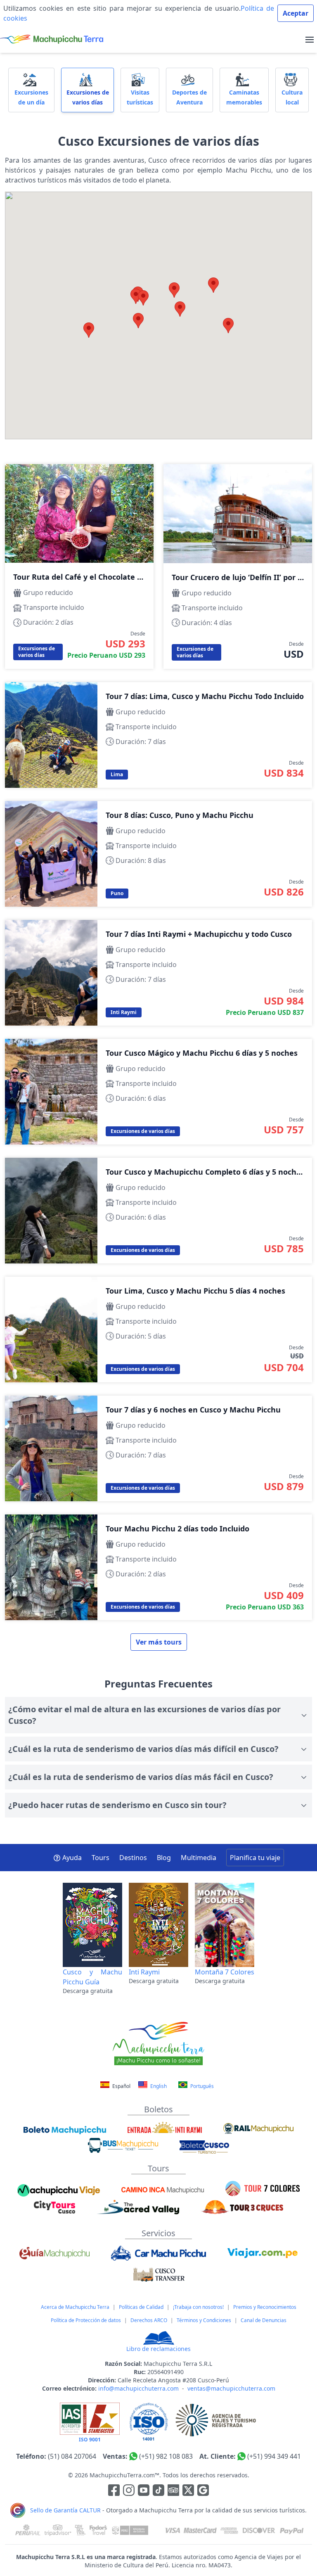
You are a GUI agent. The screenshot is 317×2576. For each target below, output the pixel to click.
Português (201, 2086)
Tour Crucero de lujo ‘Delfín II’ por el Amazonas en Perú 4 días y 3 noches (238, 566)
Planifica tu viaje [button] (255, 1858)
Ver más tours (159, 1642)
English (158, 2086)
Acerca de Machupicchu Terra (75, 2307)
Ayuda (72, 1858)
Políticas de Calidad (141, 2307)
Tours (101, 1858)
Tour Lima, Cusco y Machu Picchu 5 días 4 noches (158, 1329)
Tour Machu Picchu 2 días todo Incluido (158, 1567)
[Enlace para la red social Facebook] (114, 2491)
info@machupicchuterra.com (138, 2388)
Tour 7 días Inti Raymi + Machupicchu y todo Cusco (158, 973)
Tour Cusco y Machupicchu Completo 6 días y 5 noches (158, 1211)
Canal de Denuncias (264, 2320)
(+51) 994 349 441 (274, 2456)
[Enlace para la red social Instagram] (129, 2491)
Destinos (133, 1858)
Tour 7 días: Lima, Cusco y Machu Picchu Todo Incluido (158, 735)
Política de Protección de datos (86, 2320)
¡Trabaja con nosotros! (198, 2307)
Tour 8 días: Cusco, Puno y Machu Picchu (158, 854)
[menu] (310, 40)
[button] (180, 309)
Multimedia (199, 1858)
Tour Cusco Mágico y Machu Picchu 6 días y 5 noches (158, 1092)
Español (121, 2086)
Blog (164, 1858)
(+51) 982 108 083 (166, 2456)
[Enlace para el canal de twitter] (189, 2491)
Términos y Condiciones (204, 2320)
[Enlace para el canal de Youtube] (144, 2491)
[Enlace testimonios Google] (203, 2491)
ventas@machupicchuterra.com (231, 2388)
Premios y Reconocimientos (265, 2307)
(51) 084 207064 (72, 2456)
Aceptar (296, 13)
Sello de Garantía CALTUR (65, 2510)
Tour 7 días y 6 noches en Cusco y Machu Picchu (158, 1448)
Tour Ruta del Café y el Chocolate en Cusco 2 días (79, 566)
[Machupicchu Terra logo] (52, 40)
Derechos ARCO (149, 2320)
